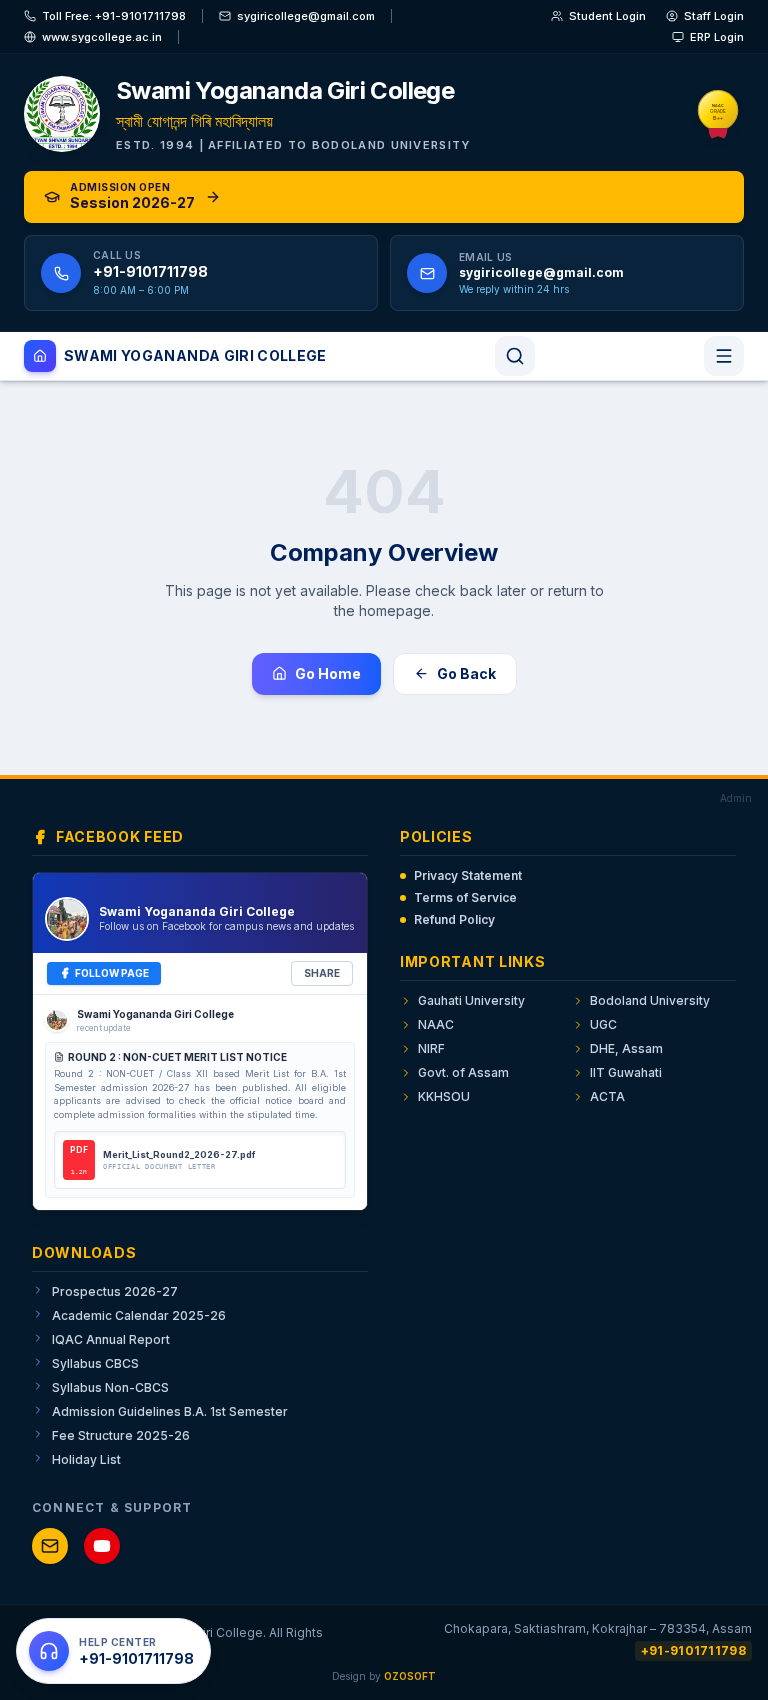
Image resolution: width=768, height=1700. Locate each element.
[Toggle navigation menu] (724, 356)
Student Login (607, 16)
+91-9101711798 (693, 1650)
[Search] (515, 356)
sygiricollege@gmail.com (306, 16)
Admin (736, 798)
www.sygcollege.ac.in (102, 37)
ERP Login (717, 37)
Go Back (466, 673)
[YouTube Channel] (102, 1546)
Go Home (328, 673)
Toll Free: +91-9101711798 (114, 16)
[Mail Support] (50, 1546)
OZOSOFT (410, 1676)
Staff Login (714, 16)
